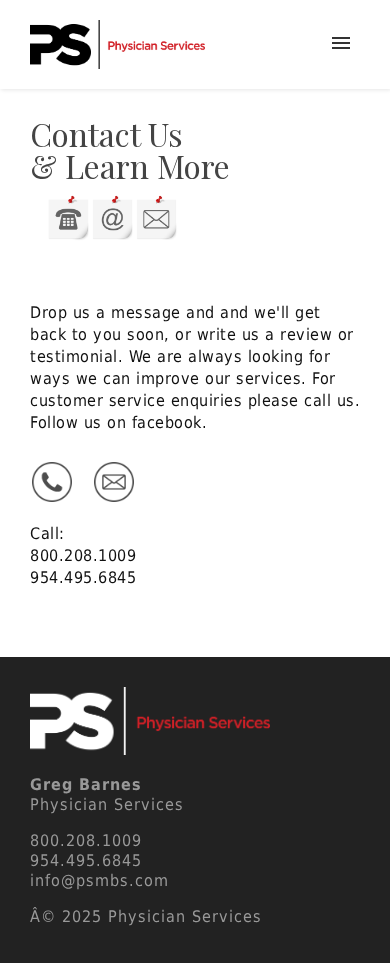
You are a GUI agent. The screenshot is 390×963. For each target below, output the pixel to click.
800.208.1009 (83, 555)
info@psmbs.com (99, 880)
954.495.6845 (83, 577)
